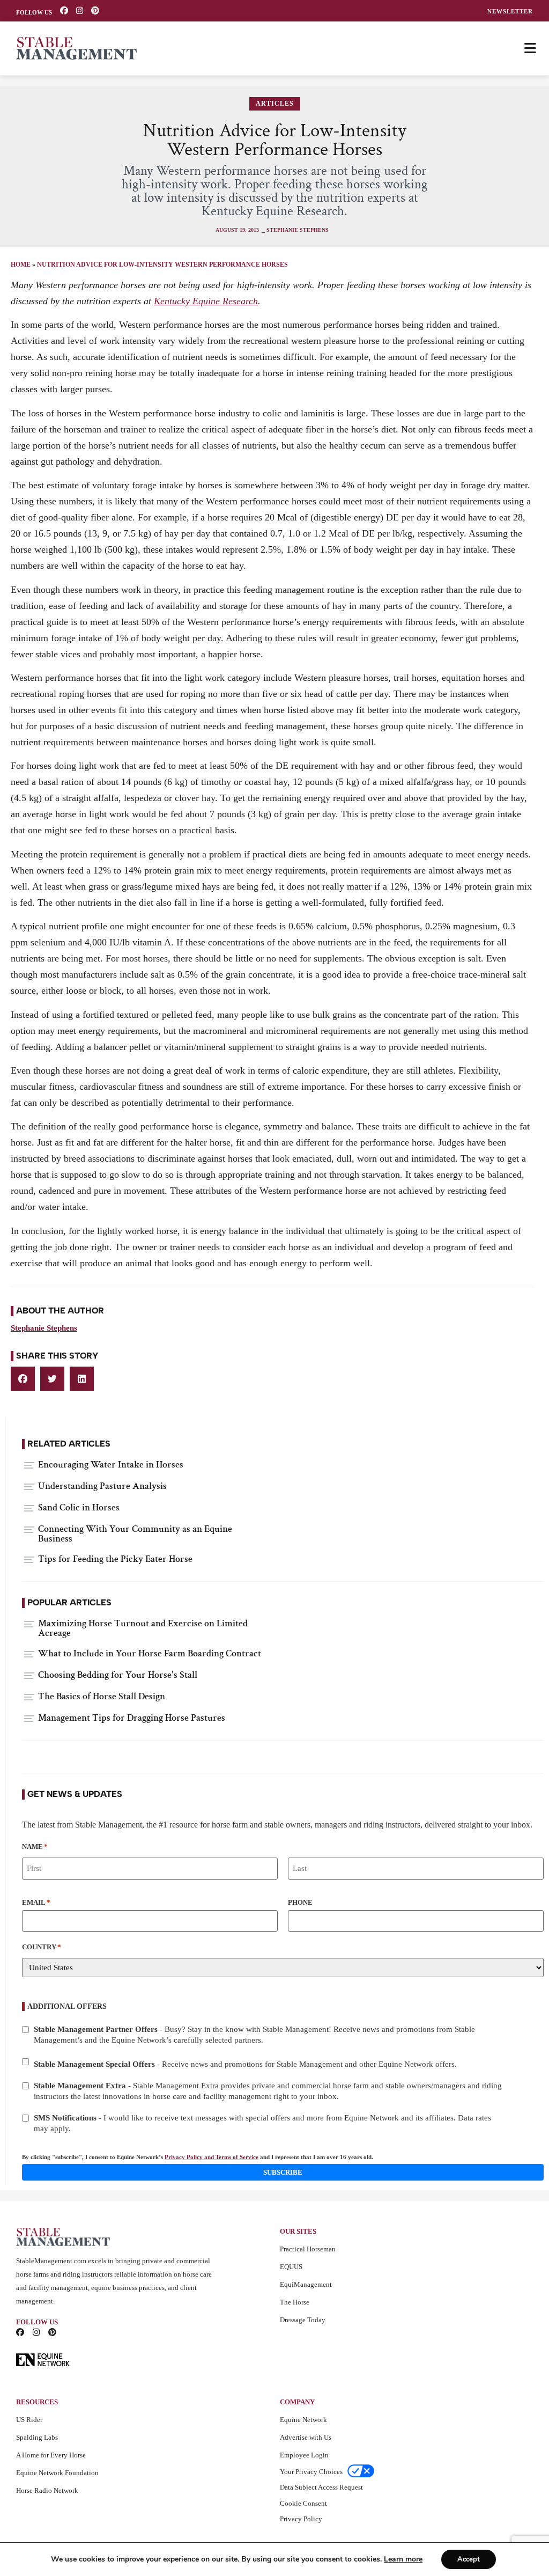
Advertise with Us (306, 2437)
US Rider (29, 2420)
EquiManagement (306, 2284)
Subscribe (283, 2172)
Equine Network (303, 2420)
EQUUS (291, 2267)
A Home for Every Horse (51, 2455)
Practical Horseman (308, 2249)
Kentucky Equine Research (206, 301)
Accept (469, 2559)
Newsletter (510, 12)
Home (21, 265)
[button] (23, 1379)
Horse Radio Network (47, 2490)
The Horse (295, 2302)
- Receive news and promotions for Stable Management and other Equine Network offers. (245, 2064)
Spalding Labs (37, 2437)
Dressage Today (303, 2320)
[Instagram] (80, 10)
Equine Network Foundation (57, 2473)
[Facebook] (64, 10)
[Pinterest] (95, 10)
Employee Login (304, 2455)
